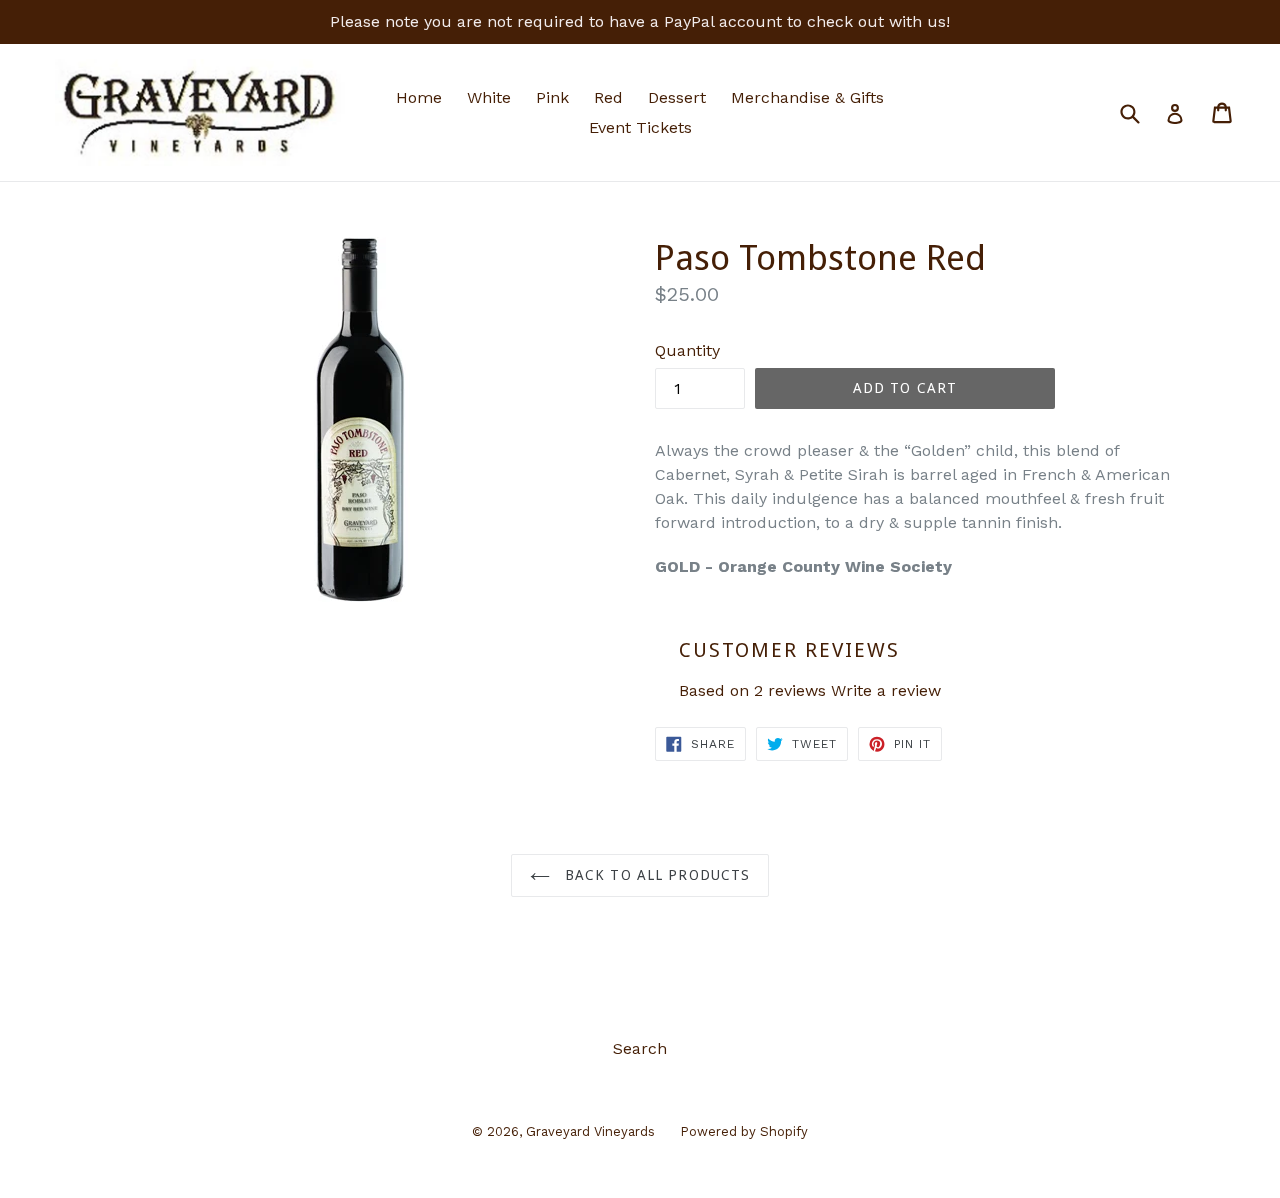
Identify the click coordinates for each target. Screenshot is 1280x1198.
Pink (552, 97)
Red (608, 97)
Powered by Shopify (744, 1131)
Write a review (886, 690)
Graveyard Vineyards (590, 1131)
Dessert (677, 97)
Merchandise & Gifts (807, 97)
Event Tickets (640, 127)
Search (640, 1048)
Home (419, 97)
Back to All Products (655, 875)
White (489, 97)
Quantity (687, 350)
